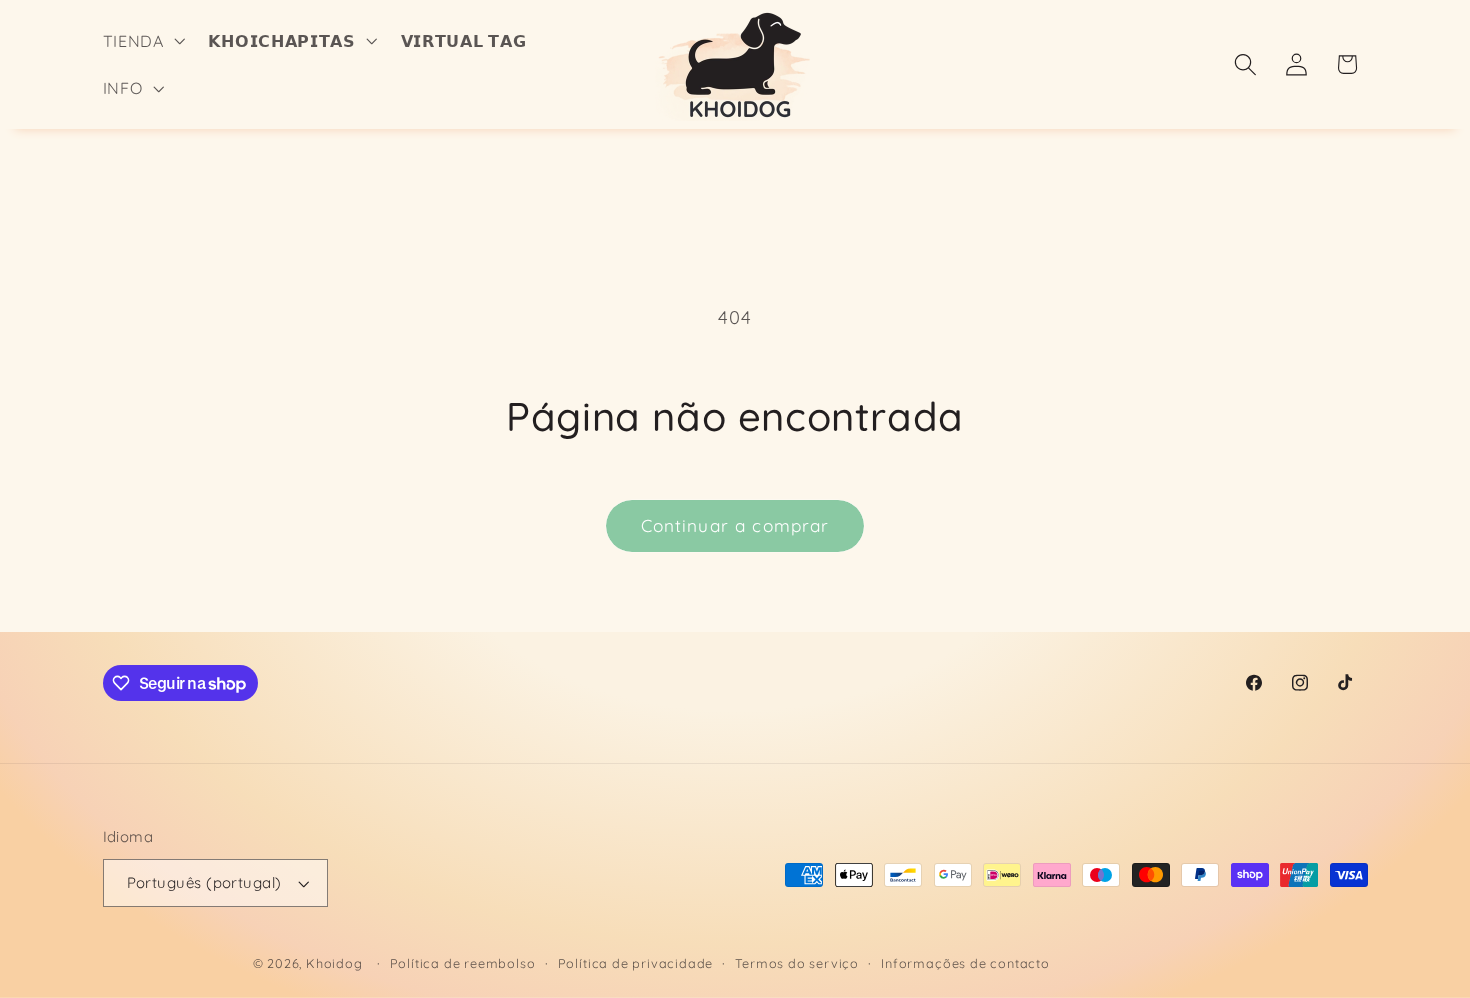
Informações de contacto (965, 963)
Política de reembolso (463, 963)
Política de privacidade (636, 963)
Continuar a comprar (735, 525)
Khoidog (334, 963)
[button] (142, 41)
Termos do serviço (797, 963)
